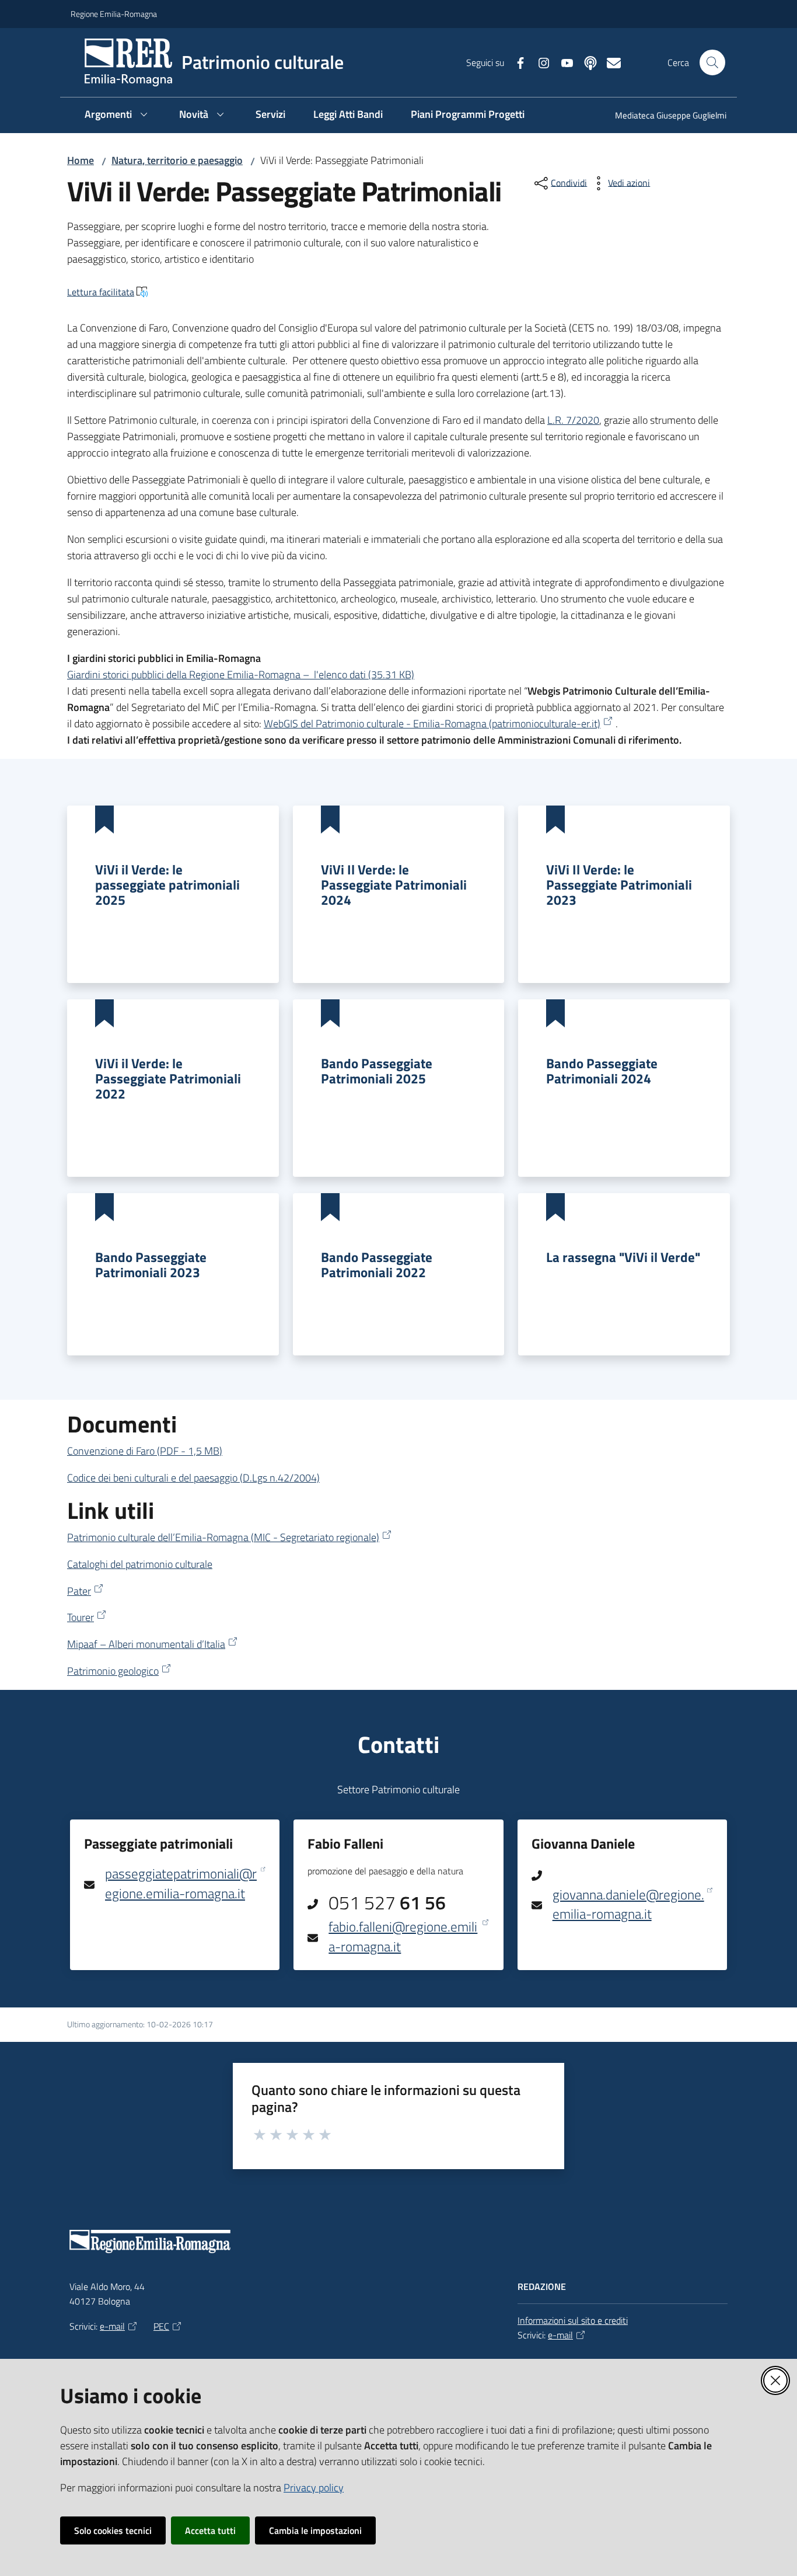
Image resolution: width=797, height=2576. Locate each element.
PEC (161, 2326)
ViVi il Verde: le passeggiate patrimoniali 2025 (167, 884)
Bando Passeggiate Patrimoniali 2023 (151, 1264)
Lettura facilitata (101, 292)
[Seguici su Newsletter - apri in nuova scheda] (609, 62)
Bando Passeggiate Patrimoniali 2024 (602, 1071)
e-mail (112, 2326)
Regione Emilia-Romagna (114, 14)
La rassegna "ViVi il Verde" (623, 1257)
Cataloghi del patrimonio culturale (140, 1564)
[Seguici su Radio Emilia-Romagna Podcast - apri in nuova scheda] (586, 62)
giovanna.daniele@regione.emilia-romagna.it (628, 1904)
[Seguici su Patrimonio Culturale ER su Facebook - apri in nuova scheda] (516, 62)
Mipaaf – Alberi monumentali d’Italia (146, 1644)
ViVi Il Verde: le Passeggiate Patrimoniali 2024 (394, 884)
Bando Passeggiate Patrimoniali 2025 (377, 1071)
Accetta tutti (210, 2530)
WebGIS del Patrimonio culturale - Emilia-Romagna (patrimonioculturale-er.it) (432, 724)
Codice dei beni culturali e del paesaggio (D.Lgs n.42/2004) (193, 1478)
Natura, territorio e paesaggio (177, 160)
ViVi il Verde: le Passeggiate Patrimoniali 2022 (168, 1078)
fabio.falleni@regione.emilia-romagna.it (403, 1937)
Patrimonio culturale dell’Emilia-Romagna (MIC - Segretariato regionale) (223, 1537)
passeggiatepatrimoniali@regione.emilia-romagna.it (181, 1883)
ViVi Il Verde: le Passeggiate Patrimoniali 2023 (619, 884)
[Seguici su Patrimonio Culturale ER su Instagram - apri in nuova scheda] (539, 62)
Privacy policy (314, 2488)
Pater (79, 1591)
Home (81, 160)
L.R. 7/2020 (573, 420)
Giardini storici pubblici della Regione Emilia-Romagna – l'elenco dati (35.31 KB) (241, 674)
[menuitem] (664, 116)
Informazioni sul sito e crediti (573, 2320)
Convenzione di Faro (145, 1451)
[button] (712, 62)
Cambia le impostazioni (315, 2530)
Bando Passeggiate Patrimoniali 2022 (377, 1264)
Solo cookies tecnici (113, 2530)
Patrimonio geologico (113, 1671)
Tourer (81, 1617)
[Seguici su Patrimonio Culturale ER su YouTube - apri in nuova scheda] (562, 62)
